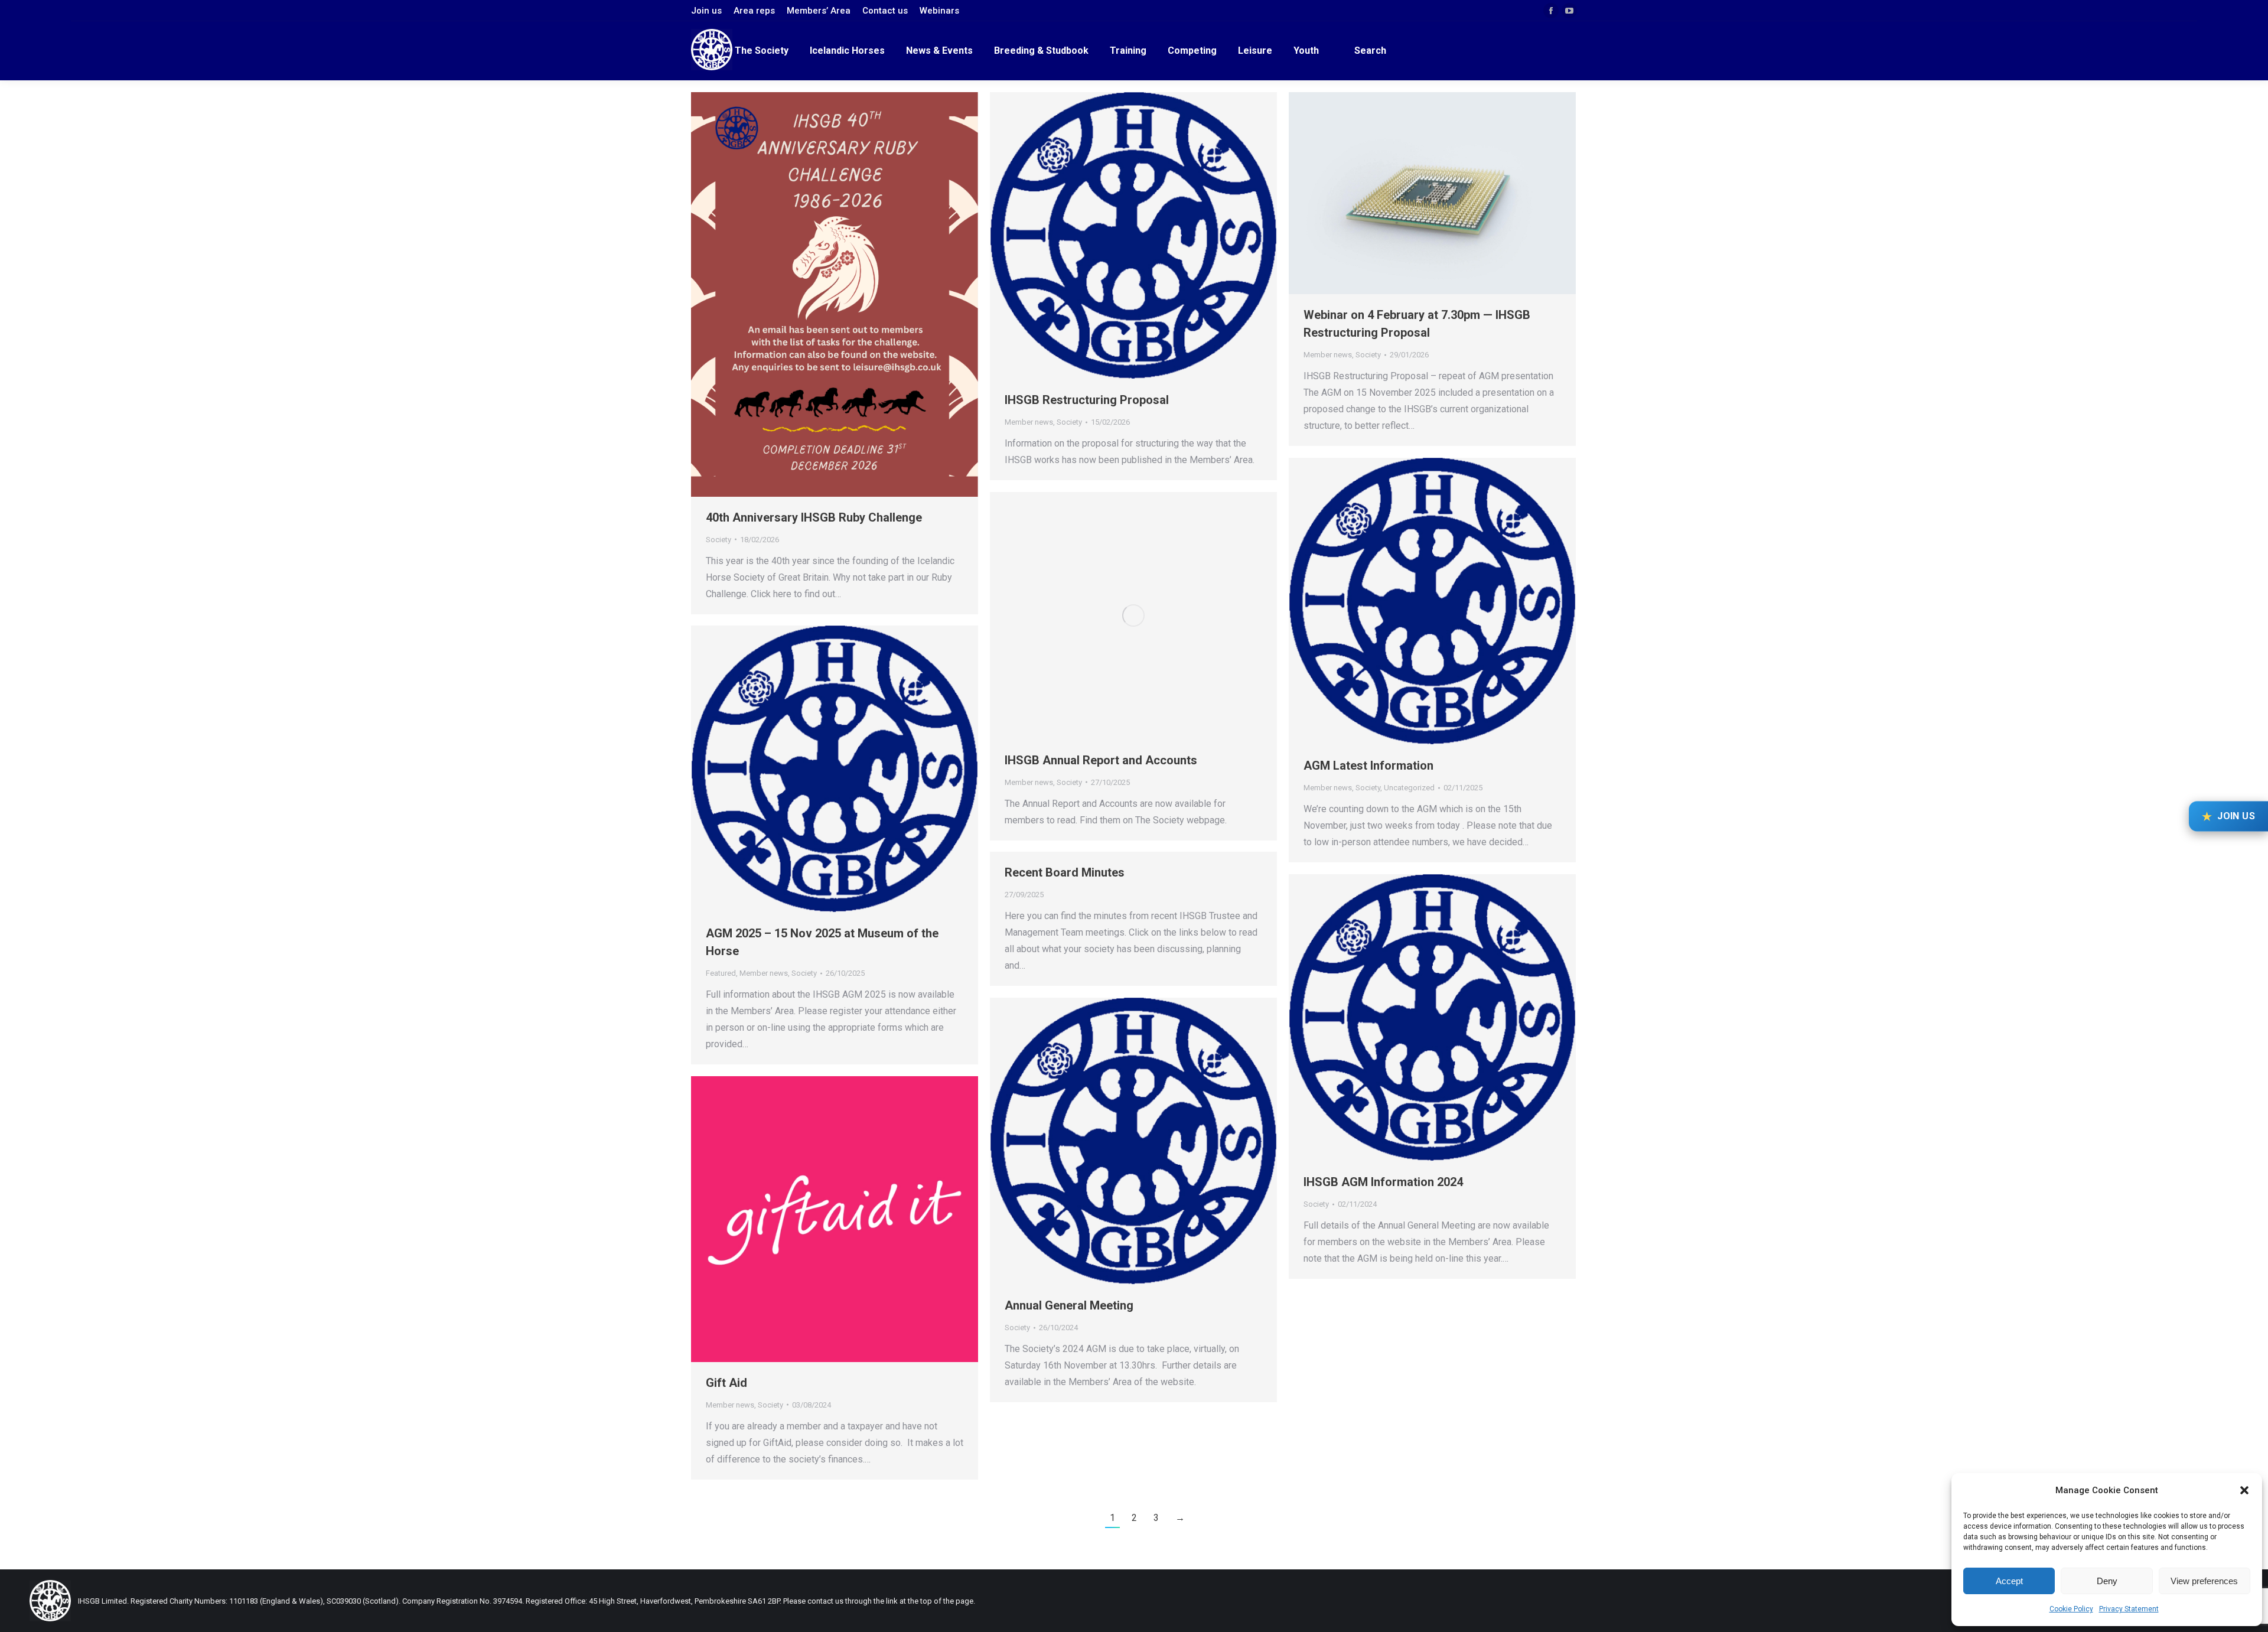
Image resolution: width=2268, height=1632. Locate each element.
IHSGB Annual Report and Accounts (1101, 760)
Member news (1029, 422)
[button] (2244, 1490)
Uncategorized (1409, 788)
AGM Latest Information (1368, 765)
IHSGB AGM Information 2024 (1383, 1182)
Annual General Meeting (1069, 1305)
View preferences (2204, 1581)
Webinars (939, 11)
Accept (2009, 1581)
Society (718, 540)
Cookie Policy (2071, 1609)
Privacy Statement (2129, 1609)
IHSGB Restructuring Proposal (1087, 400)
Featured (721, 973)
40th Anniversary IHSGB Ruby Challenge (814, 517)
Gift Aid (726, 1383)
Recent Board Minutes (1065, 872)
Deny (2107, 1581)
